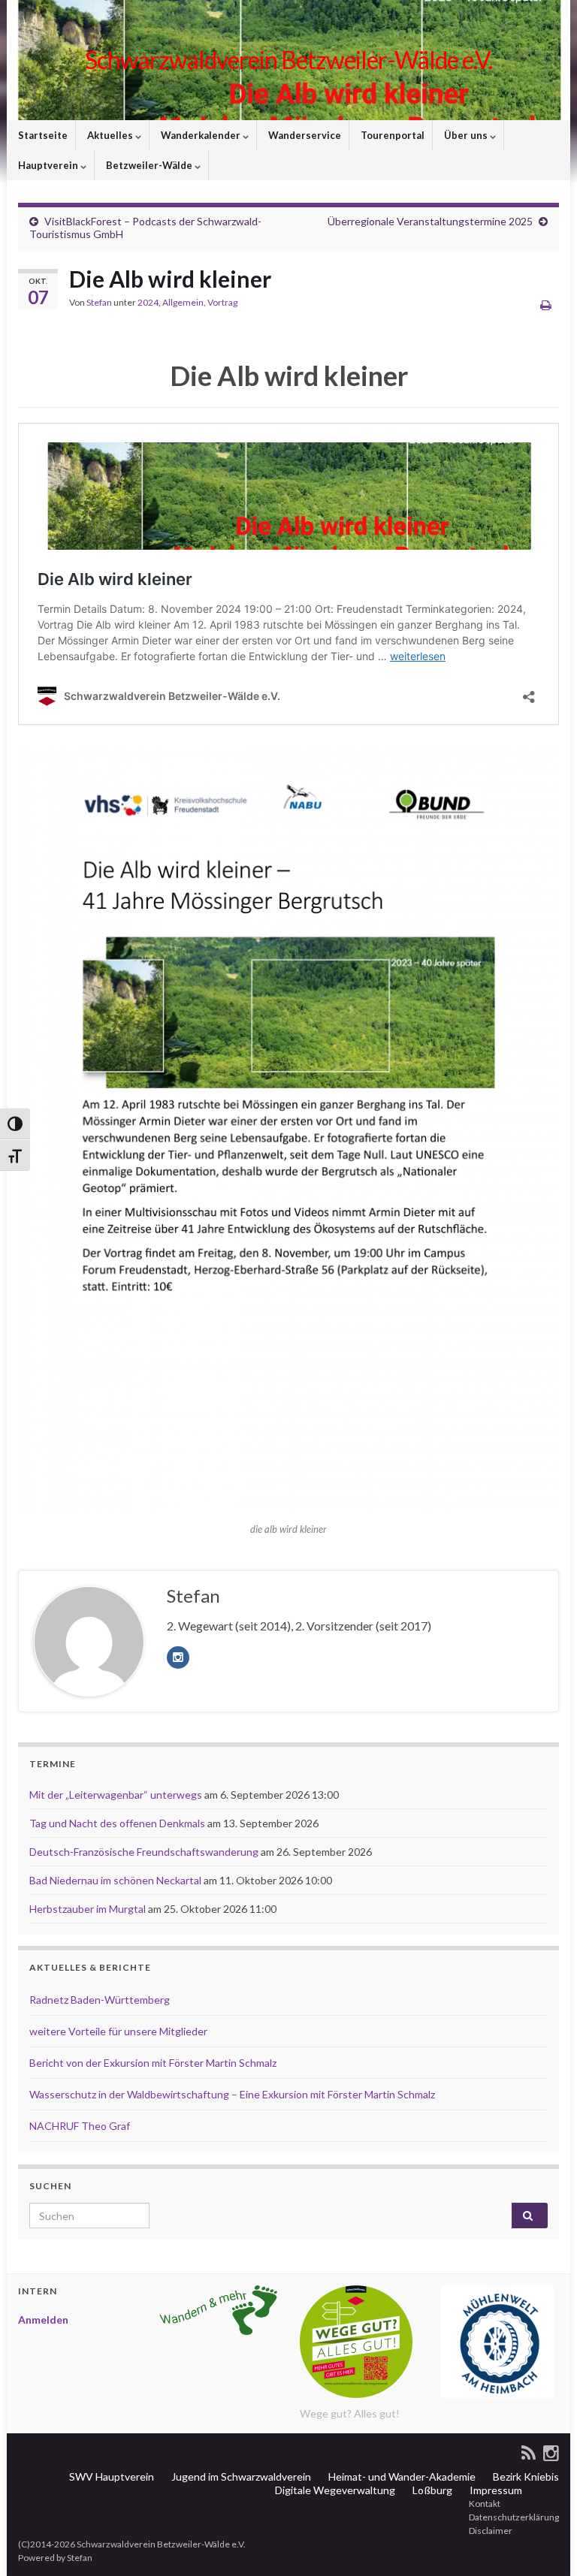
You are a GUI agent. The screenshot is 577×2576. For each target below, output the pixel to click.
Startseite (42, 135)
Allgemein (183, 302)
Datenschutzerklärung (513, 2517)
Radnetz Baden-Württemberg (100, 2000)
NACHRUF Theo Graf (80, 2126)
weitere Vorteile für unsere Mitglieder (118, 2031)
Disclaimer (490, 2531)
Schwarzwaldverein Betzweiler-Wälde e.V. (288, 60)
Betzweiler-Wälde (149, 165)
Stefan (99, 302)
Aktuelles (110, 135)
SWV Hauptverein (110, 2476)
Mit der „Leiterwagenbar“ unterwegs (116, 1795)
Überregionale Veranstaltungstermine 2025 (430, 221)
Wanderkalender (201, 135)
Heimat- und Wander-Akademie (401, 2476)
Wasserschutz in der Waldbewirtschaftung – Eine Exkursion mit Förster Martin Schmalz (232, 2094)
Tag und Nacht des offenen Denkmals (117, 1823)
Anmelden (43, 2320)
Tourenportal (391, 135)
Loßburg (431, 2490)
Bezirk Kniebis (525, 2476)
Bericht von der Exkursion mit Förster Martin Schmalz (153, 2063)
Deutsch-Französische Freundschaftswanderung (144, 1852)
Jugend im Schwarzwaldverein (240, 2476)
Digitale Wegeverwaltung (334, 2490)
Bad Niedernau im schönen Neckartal (115, 1880)
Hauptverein (48, 165)
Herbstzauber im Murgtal (88, 1909)
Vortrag (222, 302)
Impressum (495, 2490)
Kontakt (484, 2504)
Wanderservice (304, 135)
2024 (148, 302)
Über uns (466, 135)
